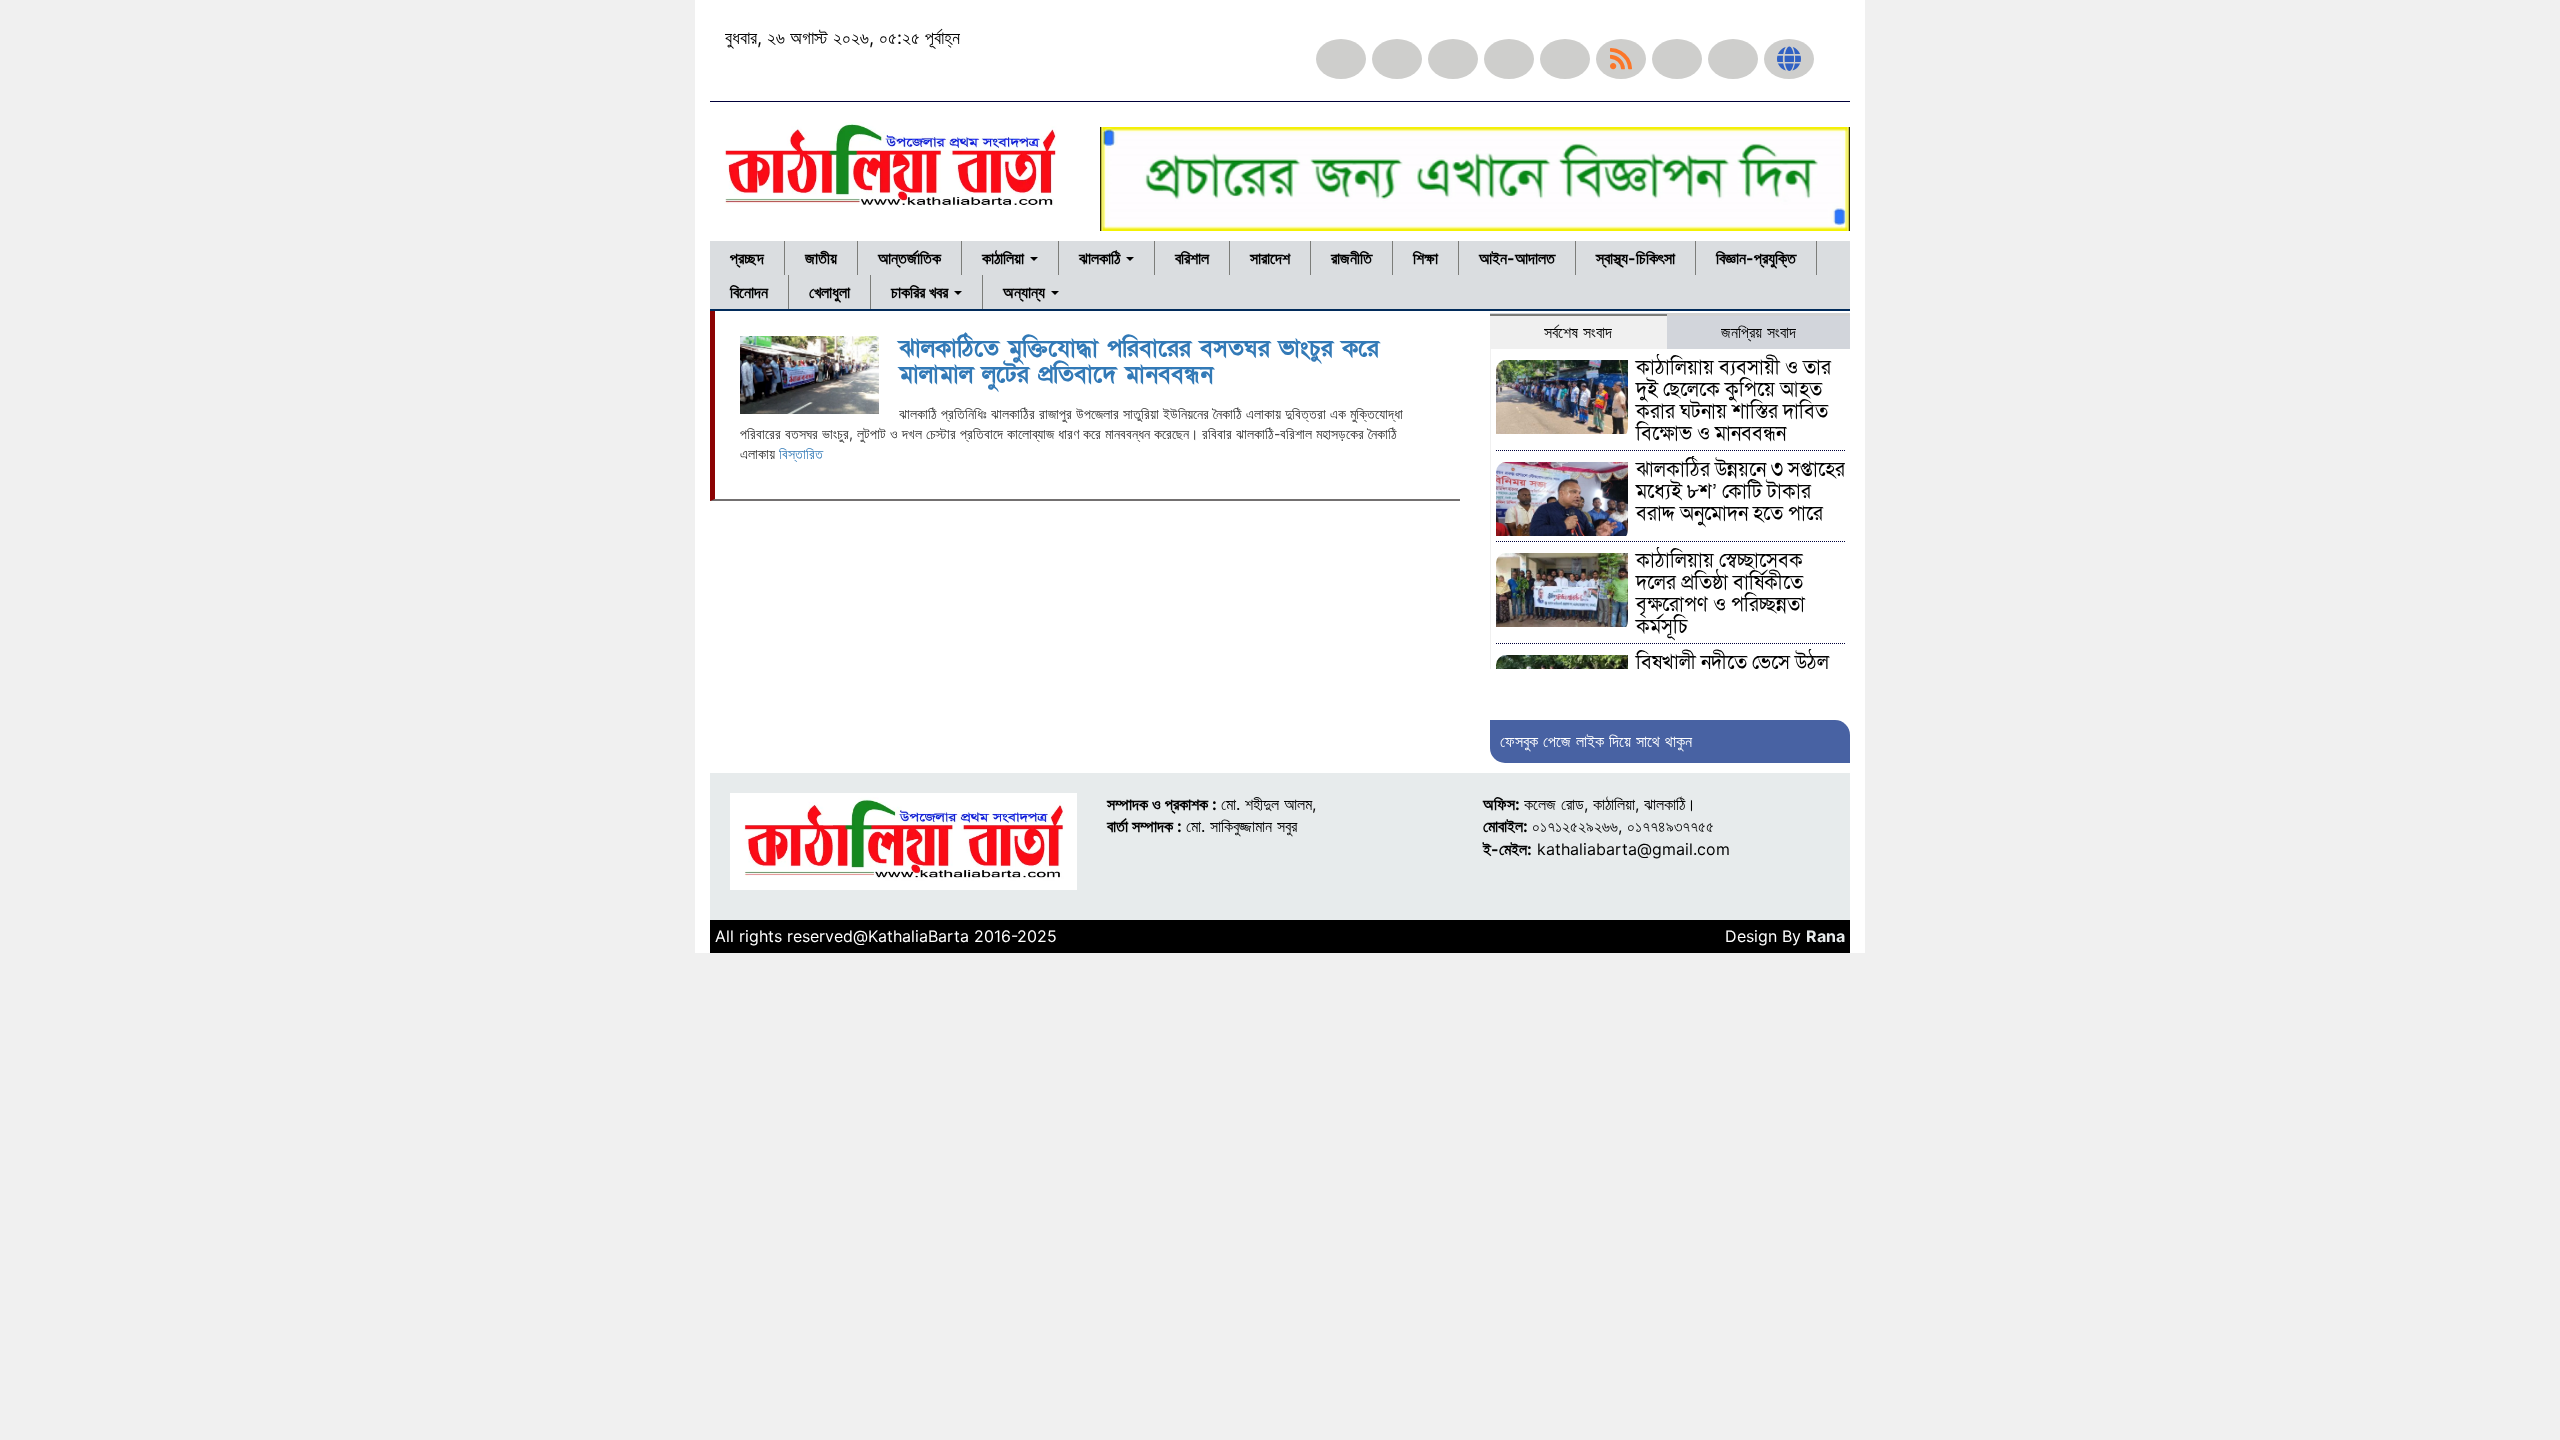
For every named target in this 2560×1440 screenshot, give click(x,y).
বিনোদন (749, 292)
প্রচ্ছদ (747, 258)
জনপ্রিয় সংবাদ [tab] (1758, 332)
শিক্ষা (1425, 258)
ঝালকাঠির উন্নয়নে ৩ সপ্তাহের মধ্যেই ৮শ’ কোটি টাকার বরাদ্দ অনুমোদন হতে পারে (1740, 492)
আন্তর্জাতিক (909, 258)
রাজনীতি (1351, 258)
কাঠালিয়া (1005, 258)
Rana (1825, 936)
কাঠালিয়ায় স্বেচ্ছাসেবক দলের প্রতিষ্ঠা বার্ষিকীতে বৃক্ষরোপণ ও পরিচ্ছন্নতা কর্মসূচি (1720, 594)
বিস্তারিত (801, 453)
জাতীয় (821, 258)
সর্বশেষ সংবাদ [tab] (1578, 332)
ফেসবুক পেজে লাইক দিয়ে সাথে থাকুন (1596, 741)
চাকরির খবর (921, 292)
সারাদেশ (1270, 258)
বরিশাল (1192, 258)
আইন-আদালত (1517, 258)
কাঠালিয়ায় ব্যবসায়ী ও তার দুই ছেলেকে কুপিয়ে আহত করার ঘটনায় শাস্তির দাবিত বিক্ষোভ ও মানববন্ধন (1733, 401)
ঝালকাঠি (1101, 258)
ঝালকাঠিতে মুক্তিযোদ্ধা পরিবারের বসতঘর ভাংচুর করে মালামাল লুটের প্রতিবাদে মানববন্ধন (1139, 361)
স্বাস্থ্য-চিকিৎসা (1635, 258)
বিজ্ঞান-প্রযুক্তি (1756, 258)
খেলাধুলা (829, 292)
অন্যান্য (1026, 292)
